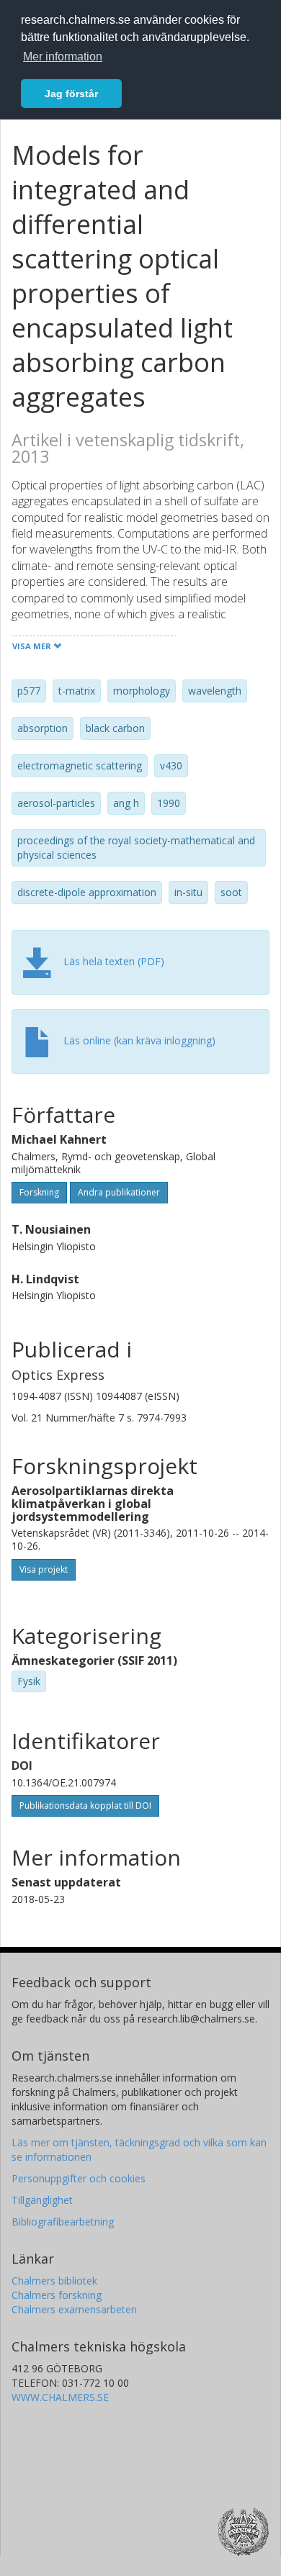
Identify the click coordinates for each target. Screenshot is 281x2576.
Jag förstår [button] (71, 94)
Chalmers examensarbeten (74, 2309)
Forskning (39, 1192)
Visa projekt (44, 1569)
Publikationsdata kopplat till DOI (85, 1806)
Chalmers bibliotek (54, 2281)
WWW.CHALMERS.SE (60, 2397)
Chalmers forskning (57, 2295)
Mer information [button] (63, 57)
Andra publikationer (119, 1192)
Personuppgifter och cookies (79, 2178)
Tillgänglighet (42, 2200)
